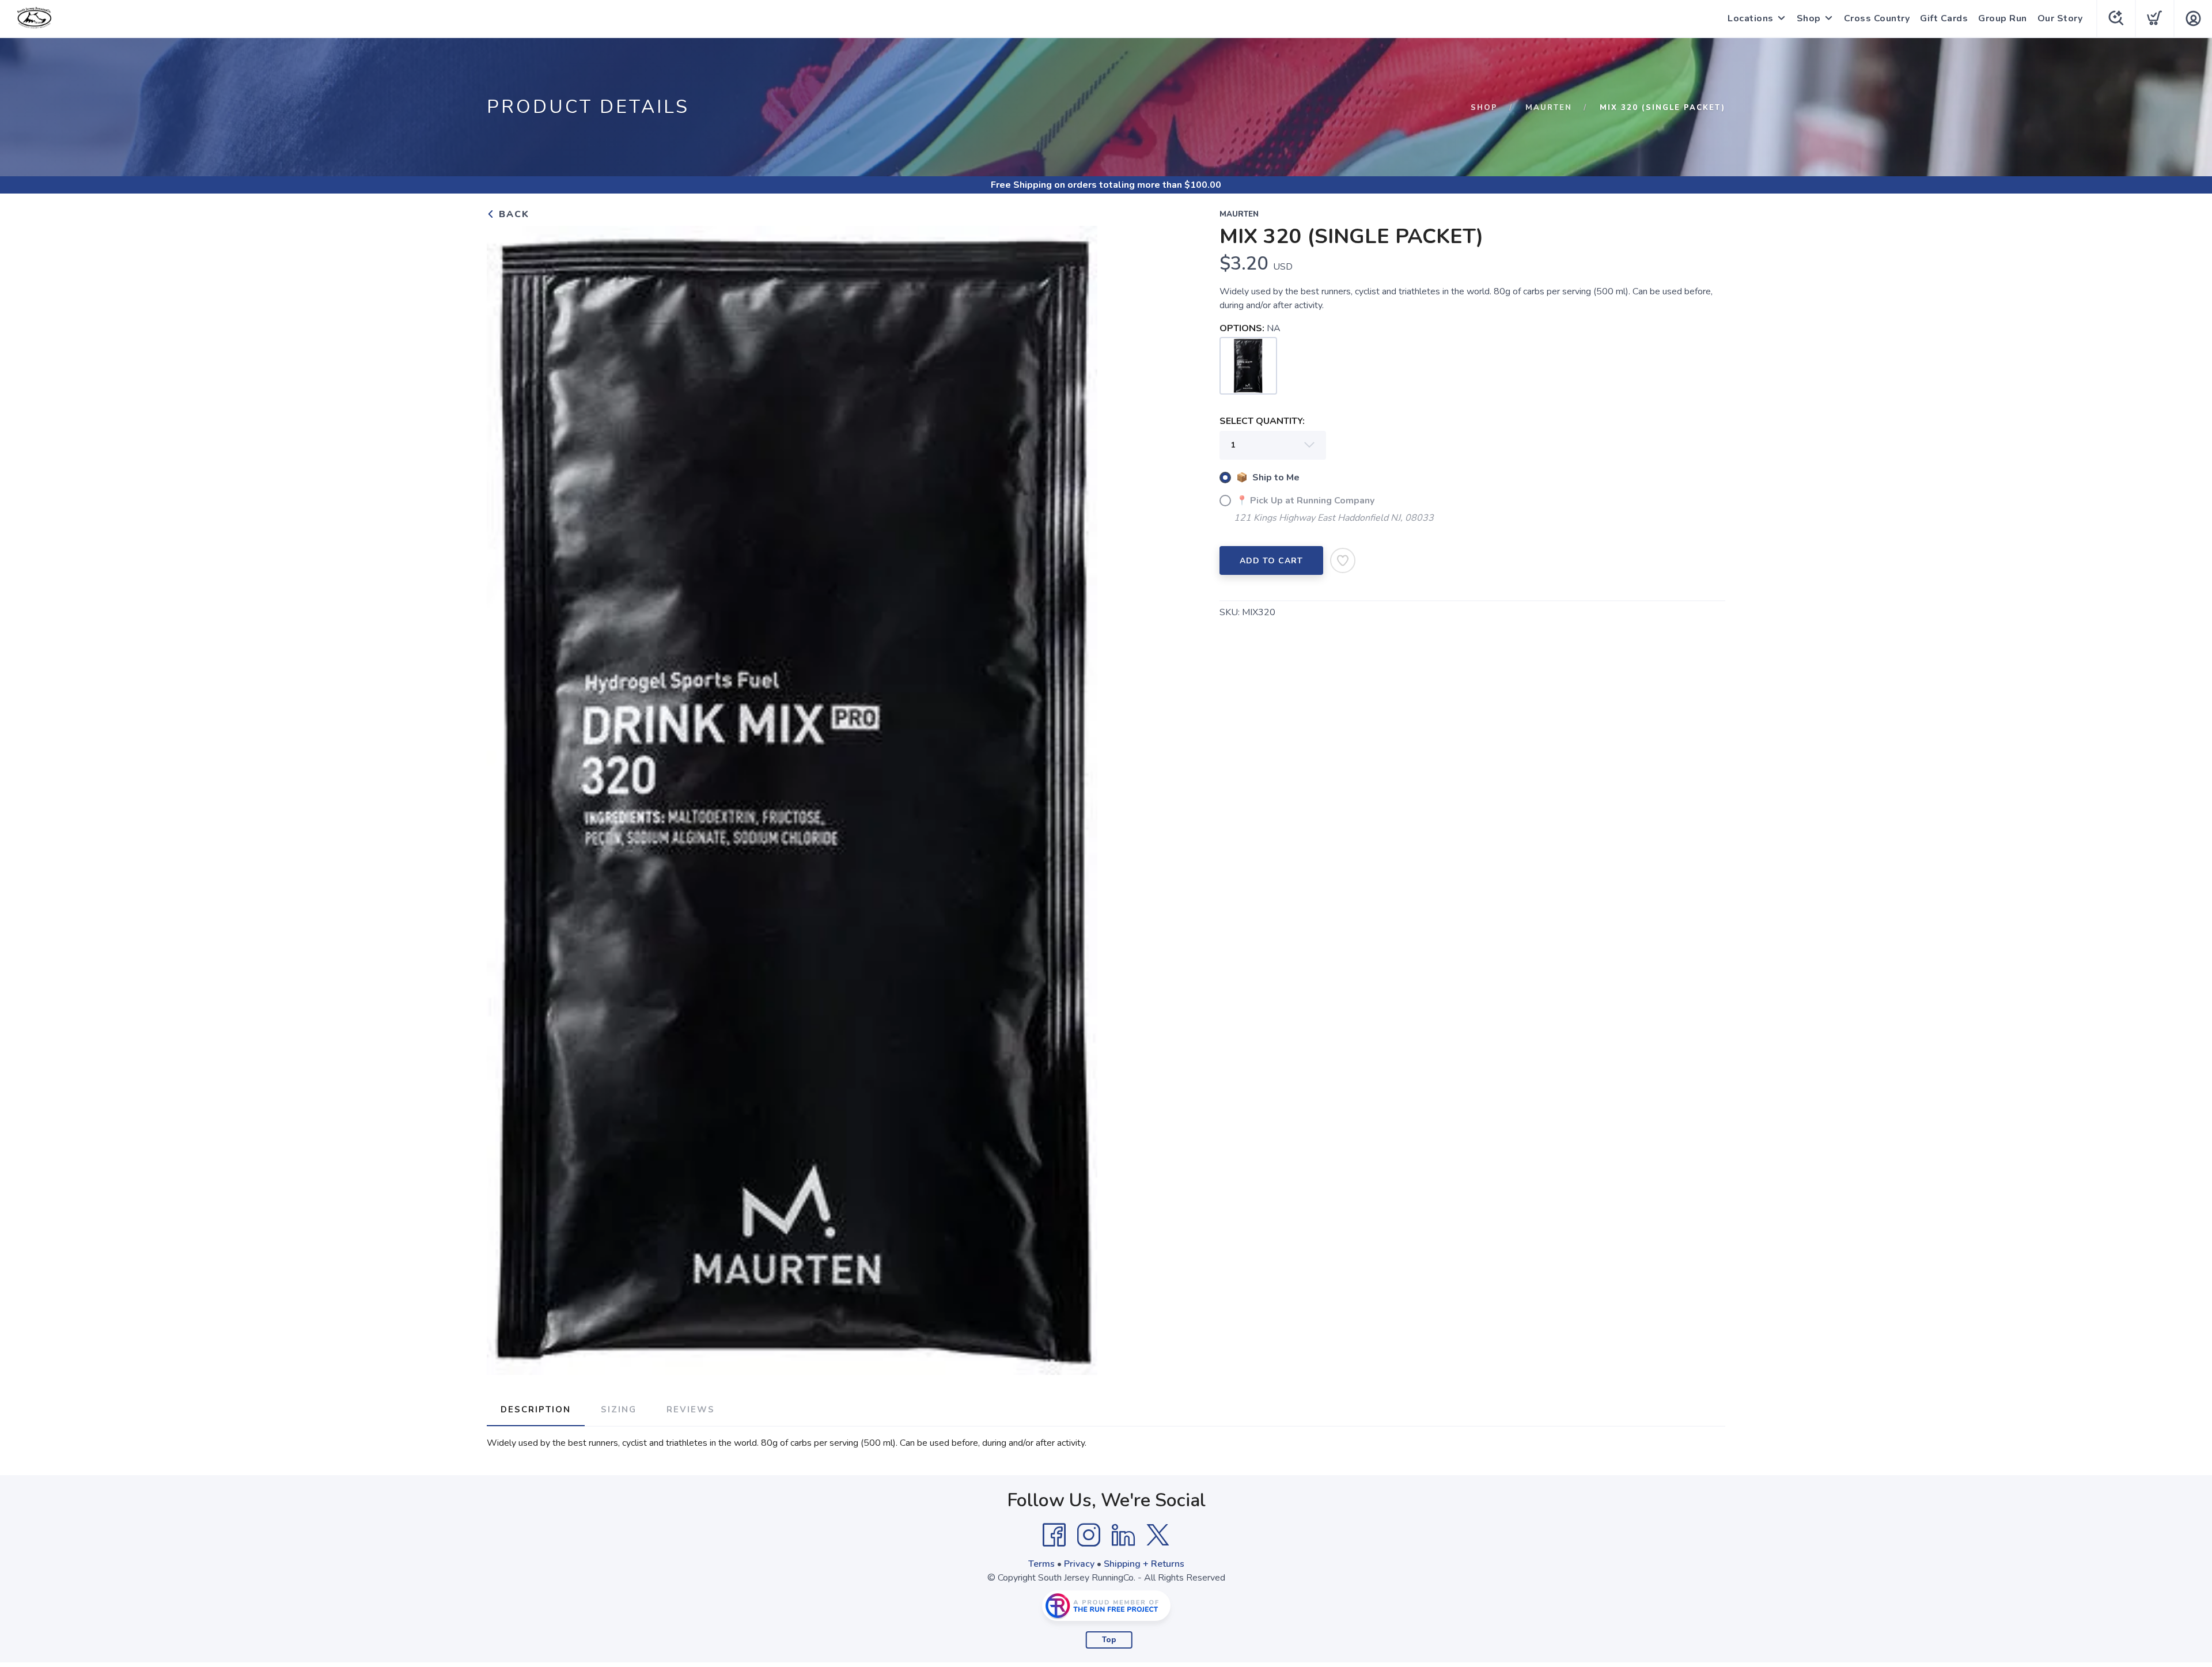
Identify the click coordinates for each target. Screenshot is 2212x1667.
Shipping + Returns (1144, 1564)
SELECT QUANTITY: (1262, 421)
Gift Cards (1944, 18)
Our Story (2060, 18)
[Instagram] (1089, 1535)
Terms (1041, 1564)
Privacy (1079, 1564)
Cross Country (1877, 18)
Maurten (1549, 108)
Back (512, 214)
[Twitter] (1158, 1535)
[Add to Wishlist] (1343, 560)
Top (1109, 1640)
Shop (1809, 18)
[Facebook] (1054, 1535)
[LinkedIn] (1123, 1535)
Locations (1751, 18)
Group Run (2003, 18)
